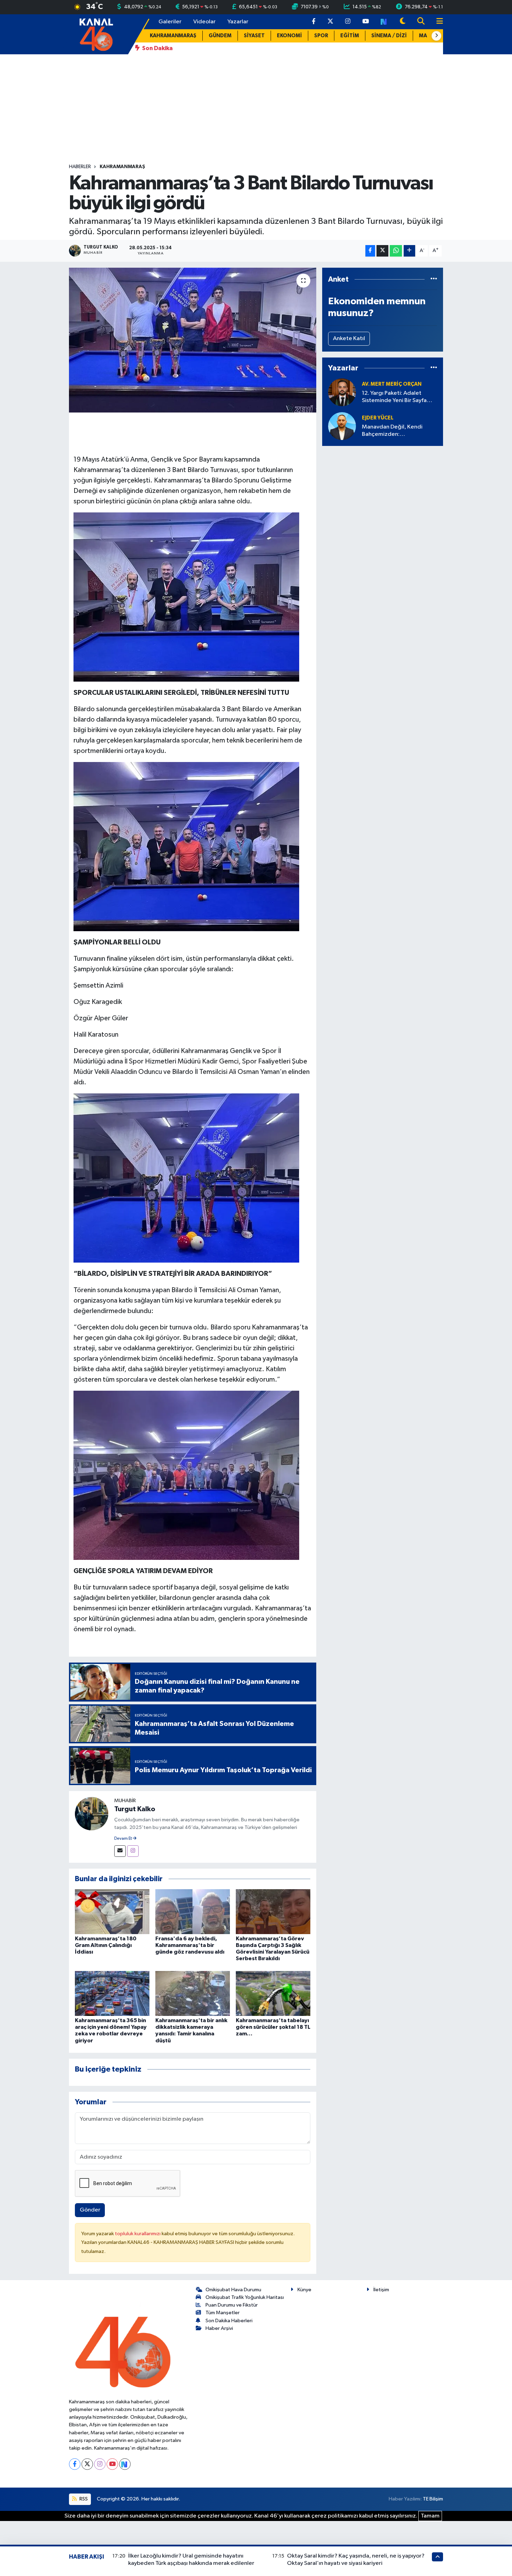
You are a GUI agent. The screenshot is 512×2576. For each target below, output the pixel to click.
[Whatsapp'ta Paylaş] (396, 251)
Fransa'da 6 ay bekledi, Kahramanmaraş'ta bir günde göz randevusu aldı (190, 1945)
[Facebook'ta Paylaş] (370, 251)
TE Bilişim (433, 2499)
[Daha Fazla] (409, 251)
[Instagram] (133, 1851)
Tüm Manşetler (223, 2313)
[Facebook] (75, 2464)
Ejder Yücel (378, 418)
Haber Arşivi (219, 2328)
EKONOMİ (289, 36)
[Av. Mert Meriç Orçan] (342, 392)
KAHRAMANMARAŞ (173, 36)
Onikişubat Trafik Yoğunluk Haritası (245, 2297)
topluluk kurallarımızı (138, 2234)
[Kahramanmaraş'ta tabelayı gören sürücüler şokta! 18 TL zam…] (273, 1993)
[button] (436, 36)
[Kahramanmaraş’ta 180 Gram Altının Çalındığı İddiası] (112, 1911)
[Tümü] (434, 279)
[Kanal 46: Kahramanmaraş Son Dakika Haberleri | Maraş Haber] (96, 34)
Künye (304, 2290)
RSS (83, 2499)
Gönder (90, 2210)
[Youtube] (112, 2464)
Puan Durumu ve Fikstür (232, 2305)
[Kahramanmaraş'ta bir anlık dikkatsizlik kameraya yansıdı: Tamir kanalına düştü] (193, 1993)
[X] (87, 2464)
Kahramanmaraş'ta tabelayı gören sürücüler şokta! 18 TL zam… (273, 2027)
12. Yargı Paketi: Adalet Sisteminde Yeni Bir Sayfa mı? (394, 397)
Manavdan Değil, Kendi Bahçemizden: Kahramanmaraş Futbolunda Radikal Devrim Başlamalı (398, 431)
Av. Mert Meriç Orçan (392, 384)
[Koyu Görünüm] (403, 22)
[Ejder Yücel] (342, 426)
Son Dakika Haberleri (229, 2321)
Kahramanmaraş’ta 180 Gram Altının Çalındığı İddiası (106, 1945)
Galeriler (170, 22)
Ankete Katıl (349, 339)
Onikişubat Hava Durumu (233, 2290)
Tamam (430, 2516)
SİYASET (254, 36)
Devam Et (123, 1839)
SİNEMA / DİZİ (389, 36)
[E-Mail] (120, 1851)
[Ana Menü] (437, 22)
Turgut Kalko (135, 1809)
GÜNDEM (220, 36)
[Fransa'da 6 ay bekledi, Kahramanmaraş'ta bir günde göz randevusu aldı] (193, 1911)
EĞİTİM (350, 36)
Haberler (80, 167)
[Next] (125, 2464)
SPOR (321, 36)
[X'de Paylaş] (382, 251)
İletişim (381, 2290)
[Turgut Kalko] (92, 1813)
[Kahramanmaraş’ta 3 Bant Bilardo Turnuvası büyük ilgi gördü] (193, 340)
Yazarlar (238, 22)
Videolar (204, 22)
